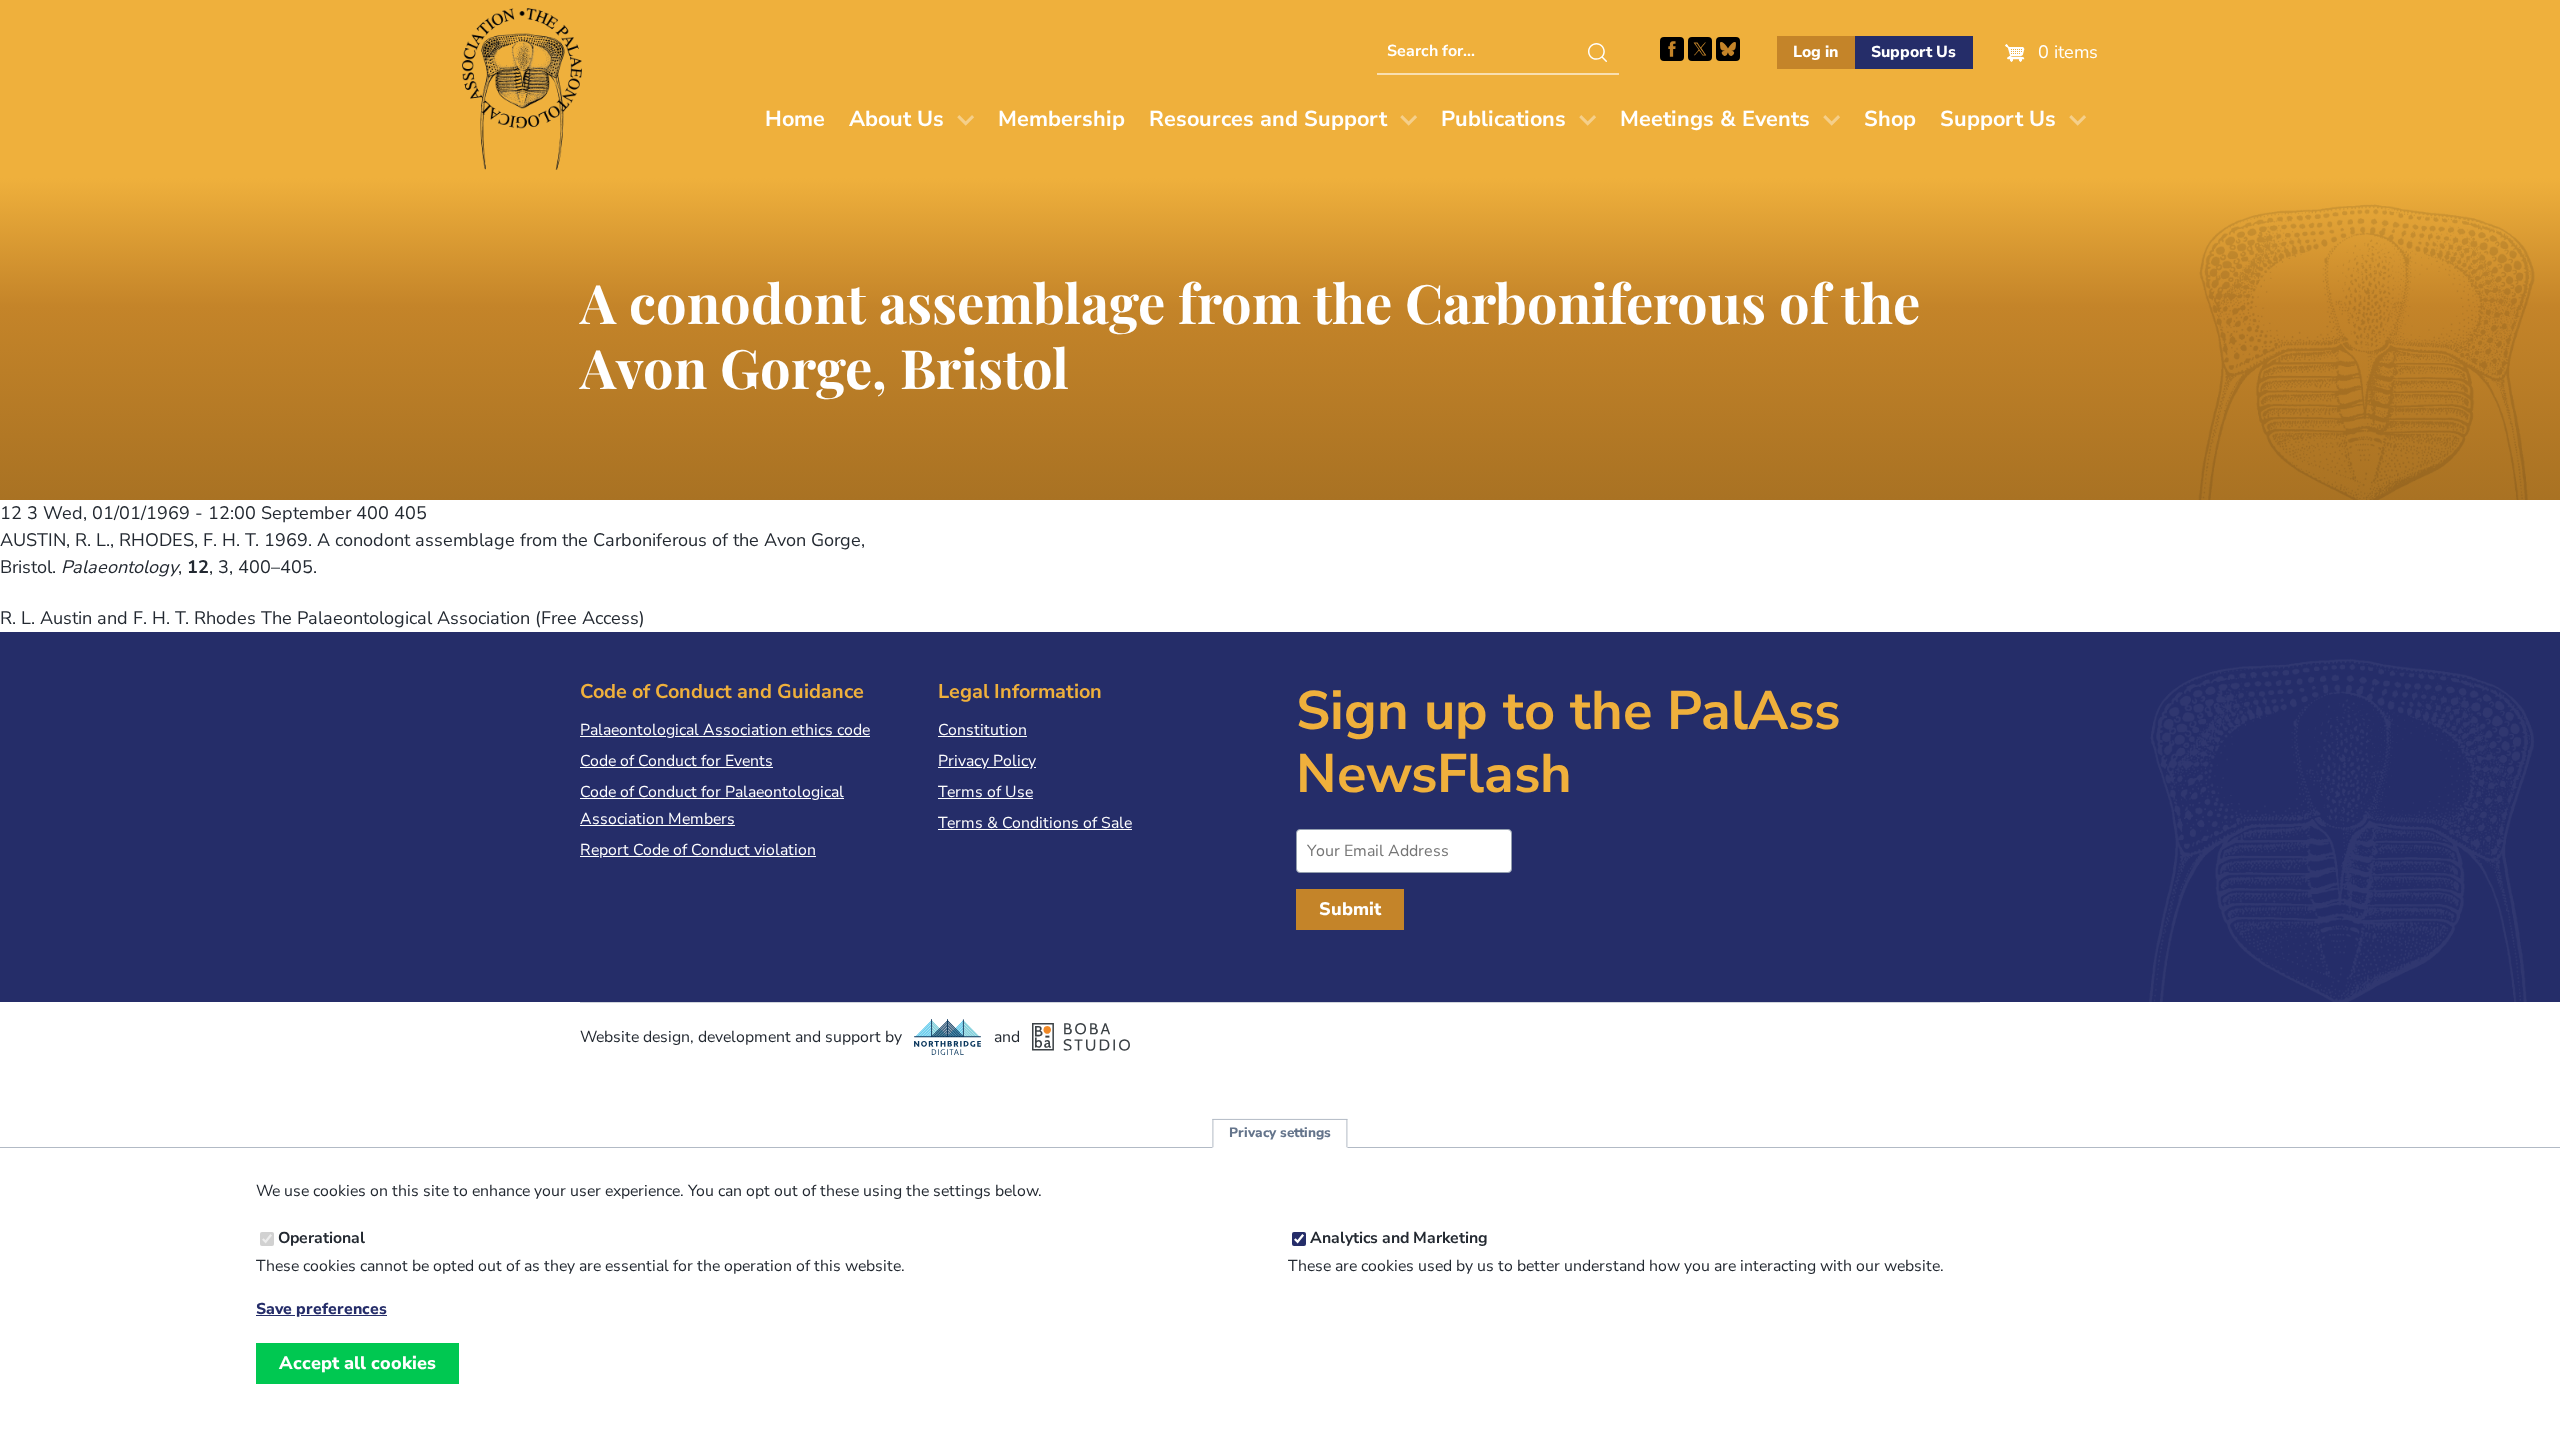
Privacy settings (1280, 1133)
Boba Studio (1081, 1037)
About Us (896, 119)
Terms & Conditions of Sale (1035, 823)
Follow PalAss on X (1700, 49)
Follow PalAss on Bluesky (1728, 49)
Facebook (1672, 49)
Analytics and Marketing (1399, 1239)
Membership (1061, 119)
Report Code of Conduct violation (698, 850)
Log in (1815, 52)
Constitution (982, 730)
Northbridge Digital (948, 1037)
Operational (321, 1239)
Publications (1503, 119)
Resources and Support (1268, 119)
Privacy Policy (987, 761)
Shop (1890, 119)
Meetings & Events (1715, 119)
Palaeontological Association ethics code (725, 730)
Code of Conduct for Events (676, 761)
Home (795, 119)
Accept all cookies (357, 1363)
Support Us (1913, 52)
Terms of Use (985, 792)
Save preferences (321, 1309)
